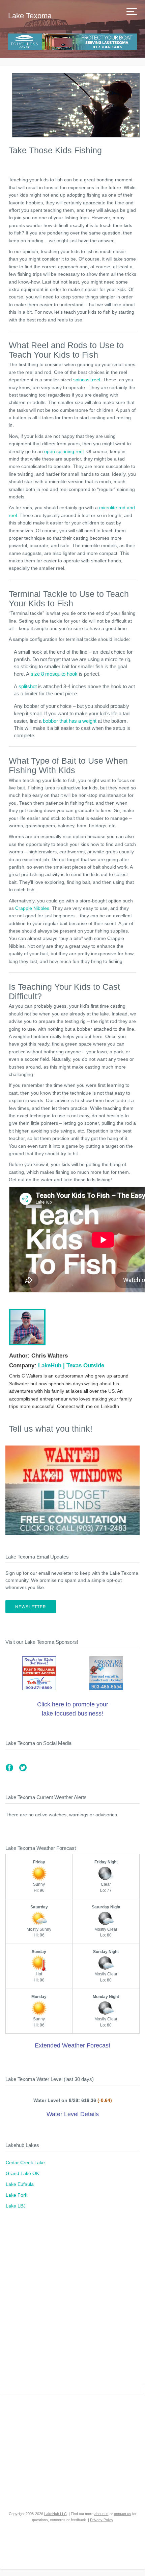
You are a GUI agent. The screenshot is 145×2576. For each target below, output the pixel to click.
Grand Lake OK (22, 2173)
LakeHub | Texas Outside (71, 1365)
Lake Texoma (30, 16)
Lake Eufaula (20, 2184)
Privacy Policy (102, 2520)
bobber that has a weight (70, 721)
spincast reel (87, 380)
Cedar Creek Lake (25, 2163)
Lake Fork (17, 2195)
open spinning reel (64, 451)
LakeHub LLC (55, 2514)
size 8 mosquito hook (54, 674)
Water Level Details (73, 2114)
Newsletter (31, 1607)
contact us (123, 2514)
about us (101, 2514)
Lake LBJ (16, 2206)
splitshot (28, 686)
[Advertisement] (72, 2306)
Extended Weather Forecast (72, 2045)
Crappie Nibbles (32, 908)
